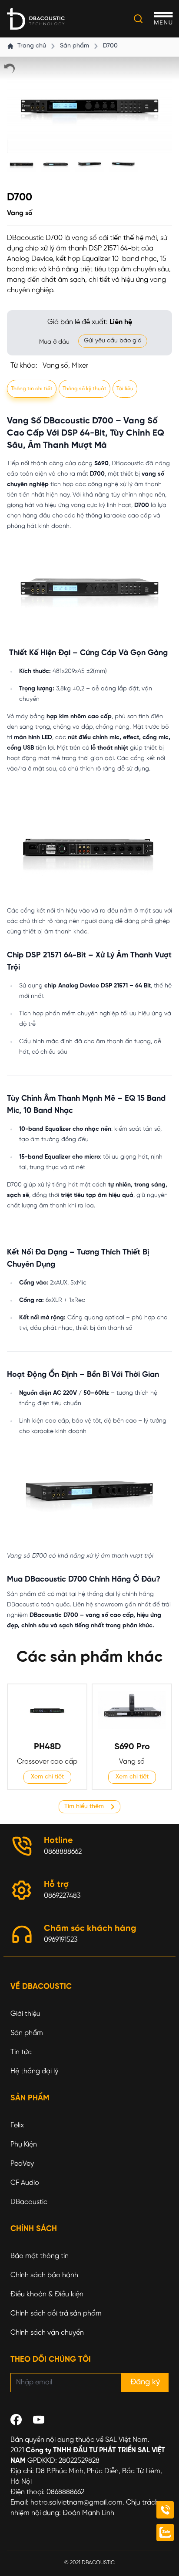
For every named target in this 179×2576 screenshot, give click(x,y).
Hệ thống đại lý (34, 2071)
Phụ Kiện (24, 2145)
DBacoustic (29, 2202)
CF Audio (25, 2183)
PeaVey (22, 2164)
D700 (110, 46)
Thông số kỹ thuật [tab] (85, 389)
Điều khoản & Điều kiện (47, 2294)
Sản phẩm (75, 46)
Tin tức (21, 2052)
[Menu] (163, 19)
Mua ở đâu (54, 342)
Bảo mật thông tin (40, 2256)
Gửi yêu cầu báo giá (113, 341)
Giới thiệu (25, 2014)
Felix (17, 2125)
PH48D (47, 1747)
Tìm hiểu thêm (84, 1807)
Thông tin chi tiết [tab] (32, 389)
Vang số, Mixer (65, 366)
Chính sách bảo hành (44, 2275)
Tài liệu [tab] (125, 389)
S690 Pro (132, 1747)
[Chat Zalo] (165, 2532)
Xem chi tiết (47, 1777)
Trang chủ (32, 46)
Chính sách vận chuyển (47, 2333)
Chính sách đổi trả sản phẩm (56, 2314)
